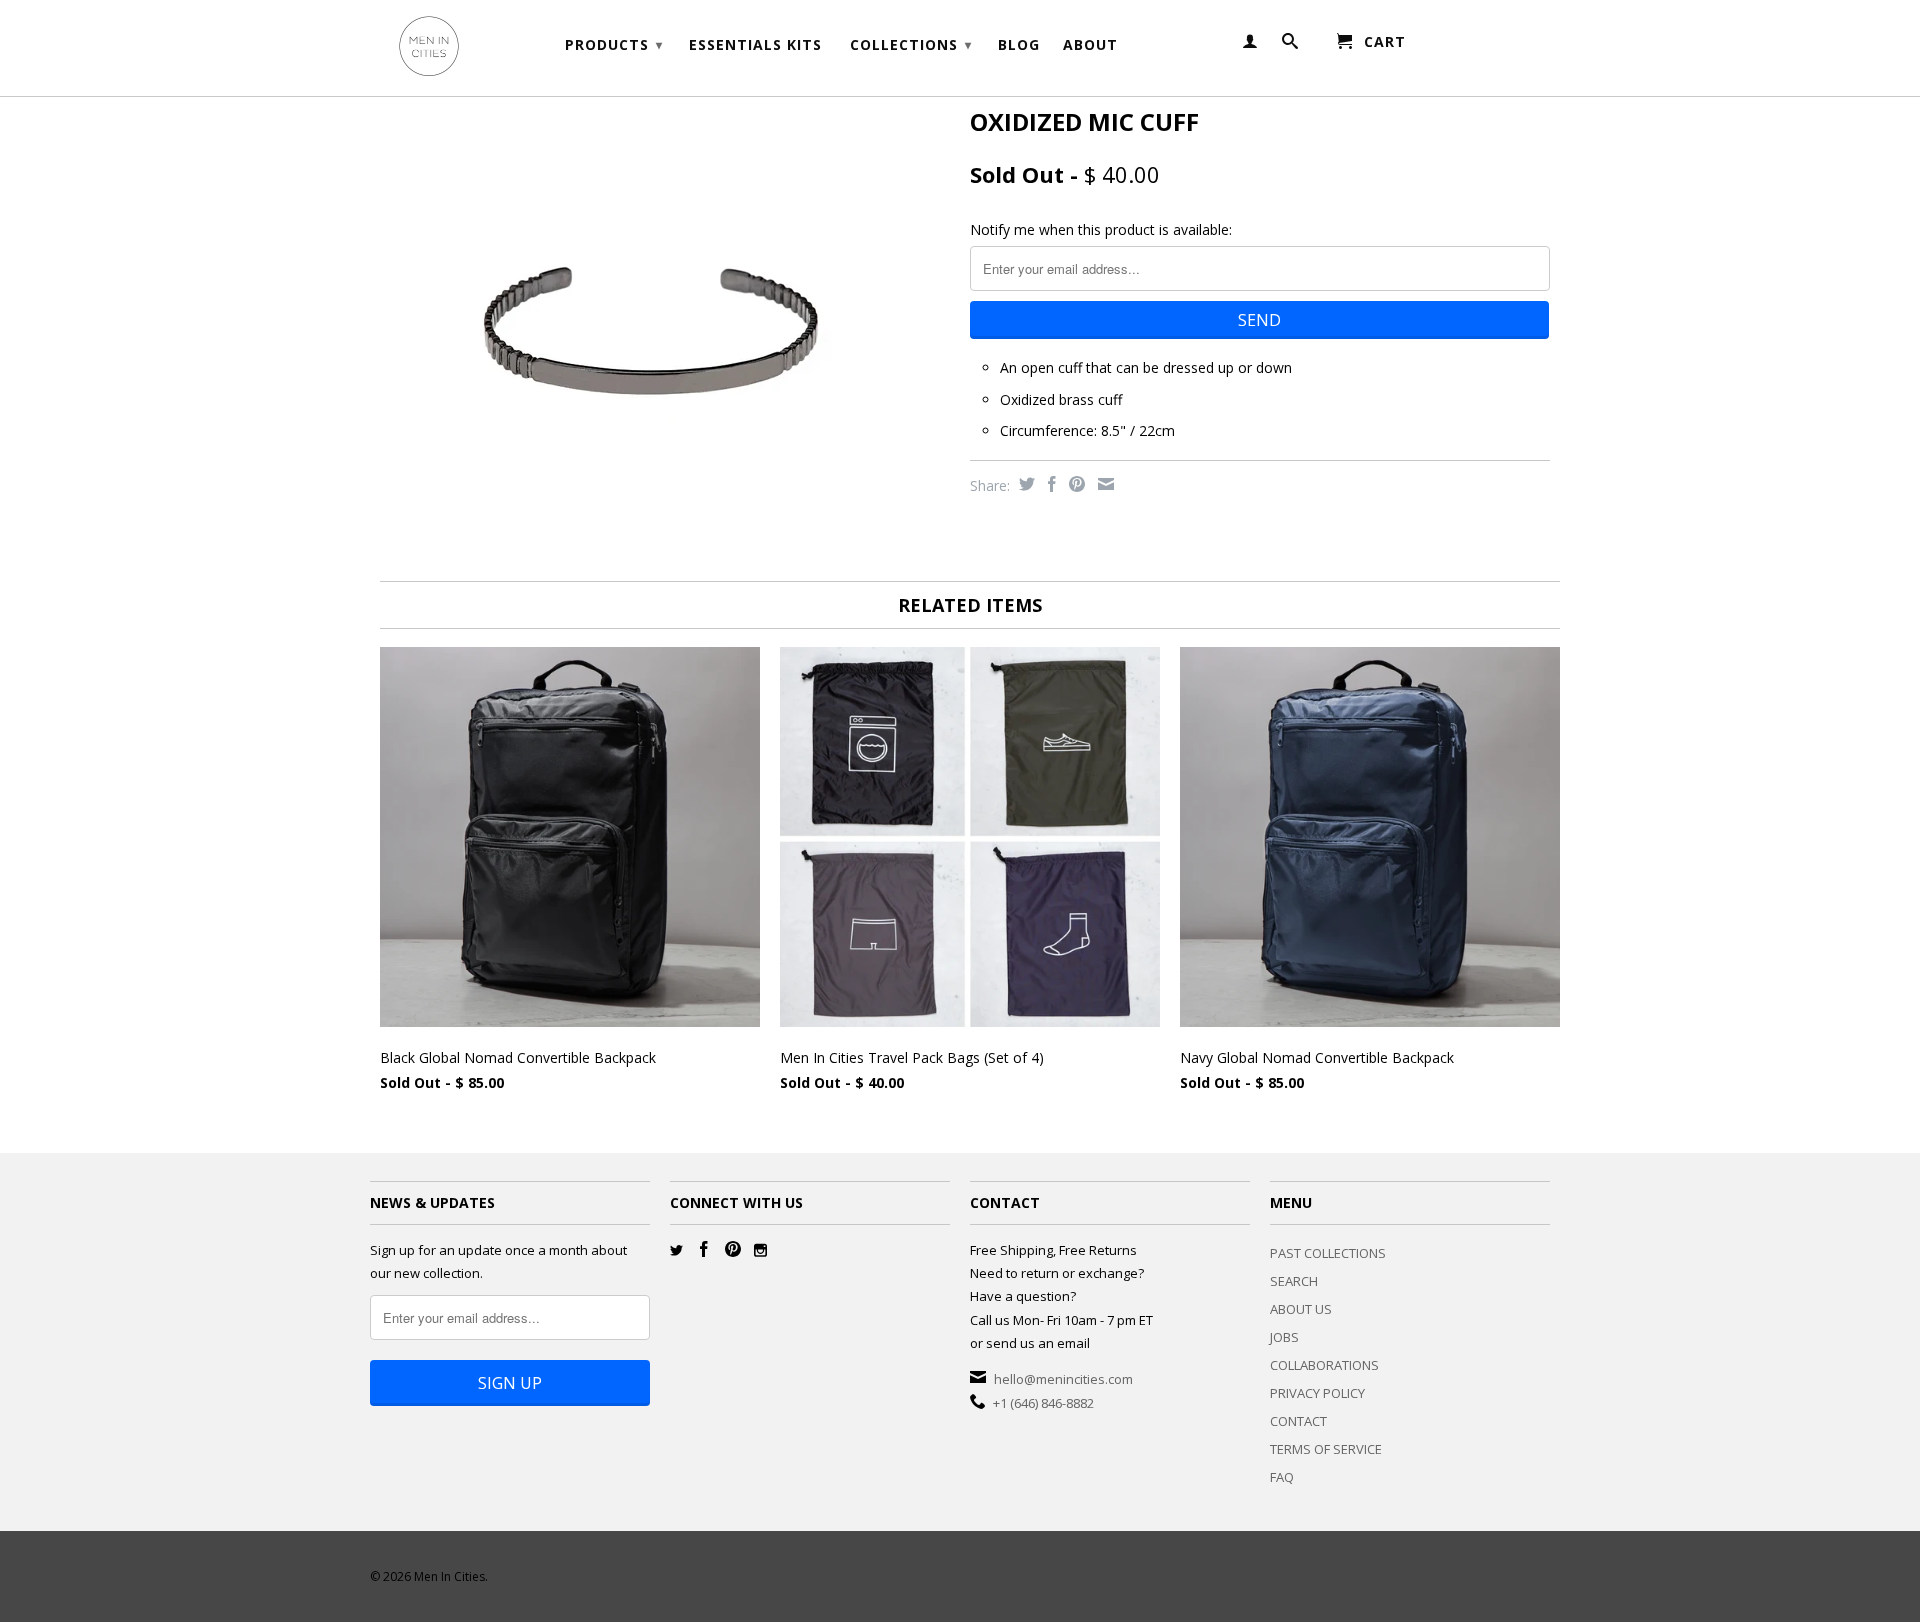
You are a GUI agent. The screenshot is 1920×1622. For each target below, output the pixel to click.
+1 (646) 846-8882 (1043, 1403)
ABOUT (1090, 45)
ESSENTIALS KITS (755, 45)
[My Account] (1250, 45)
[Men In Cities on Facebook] (704, 1249)
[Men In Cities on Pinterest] (733, 1249)
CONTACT (1298, 1421)
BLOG (1019, 45)
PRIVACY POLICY (1317, 1393)
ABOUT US (1301, 1309)
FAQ (1282, 1477)
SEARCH (1294, 1281)
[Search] (1290, 45)
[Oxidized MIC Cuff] (660, 290)
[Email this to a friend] (1103, 484)
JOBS (1284, 1337)
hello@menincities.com (1063, 1379)
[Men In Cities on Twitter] (676, 1250)
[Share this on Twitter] (1024, 484)
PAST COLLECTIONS (1328, 1253)
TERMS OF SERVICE (1326, 1449)
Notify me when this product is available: (1101, 229)
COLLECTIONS (911, 44)
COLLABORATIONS (1324, 1365)
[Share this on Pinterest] (1074, 484)
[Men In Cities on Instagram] (760, 1250)
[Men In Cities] (510, 48)
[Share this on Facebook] (1049, 484)
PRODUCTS (614, 44)
